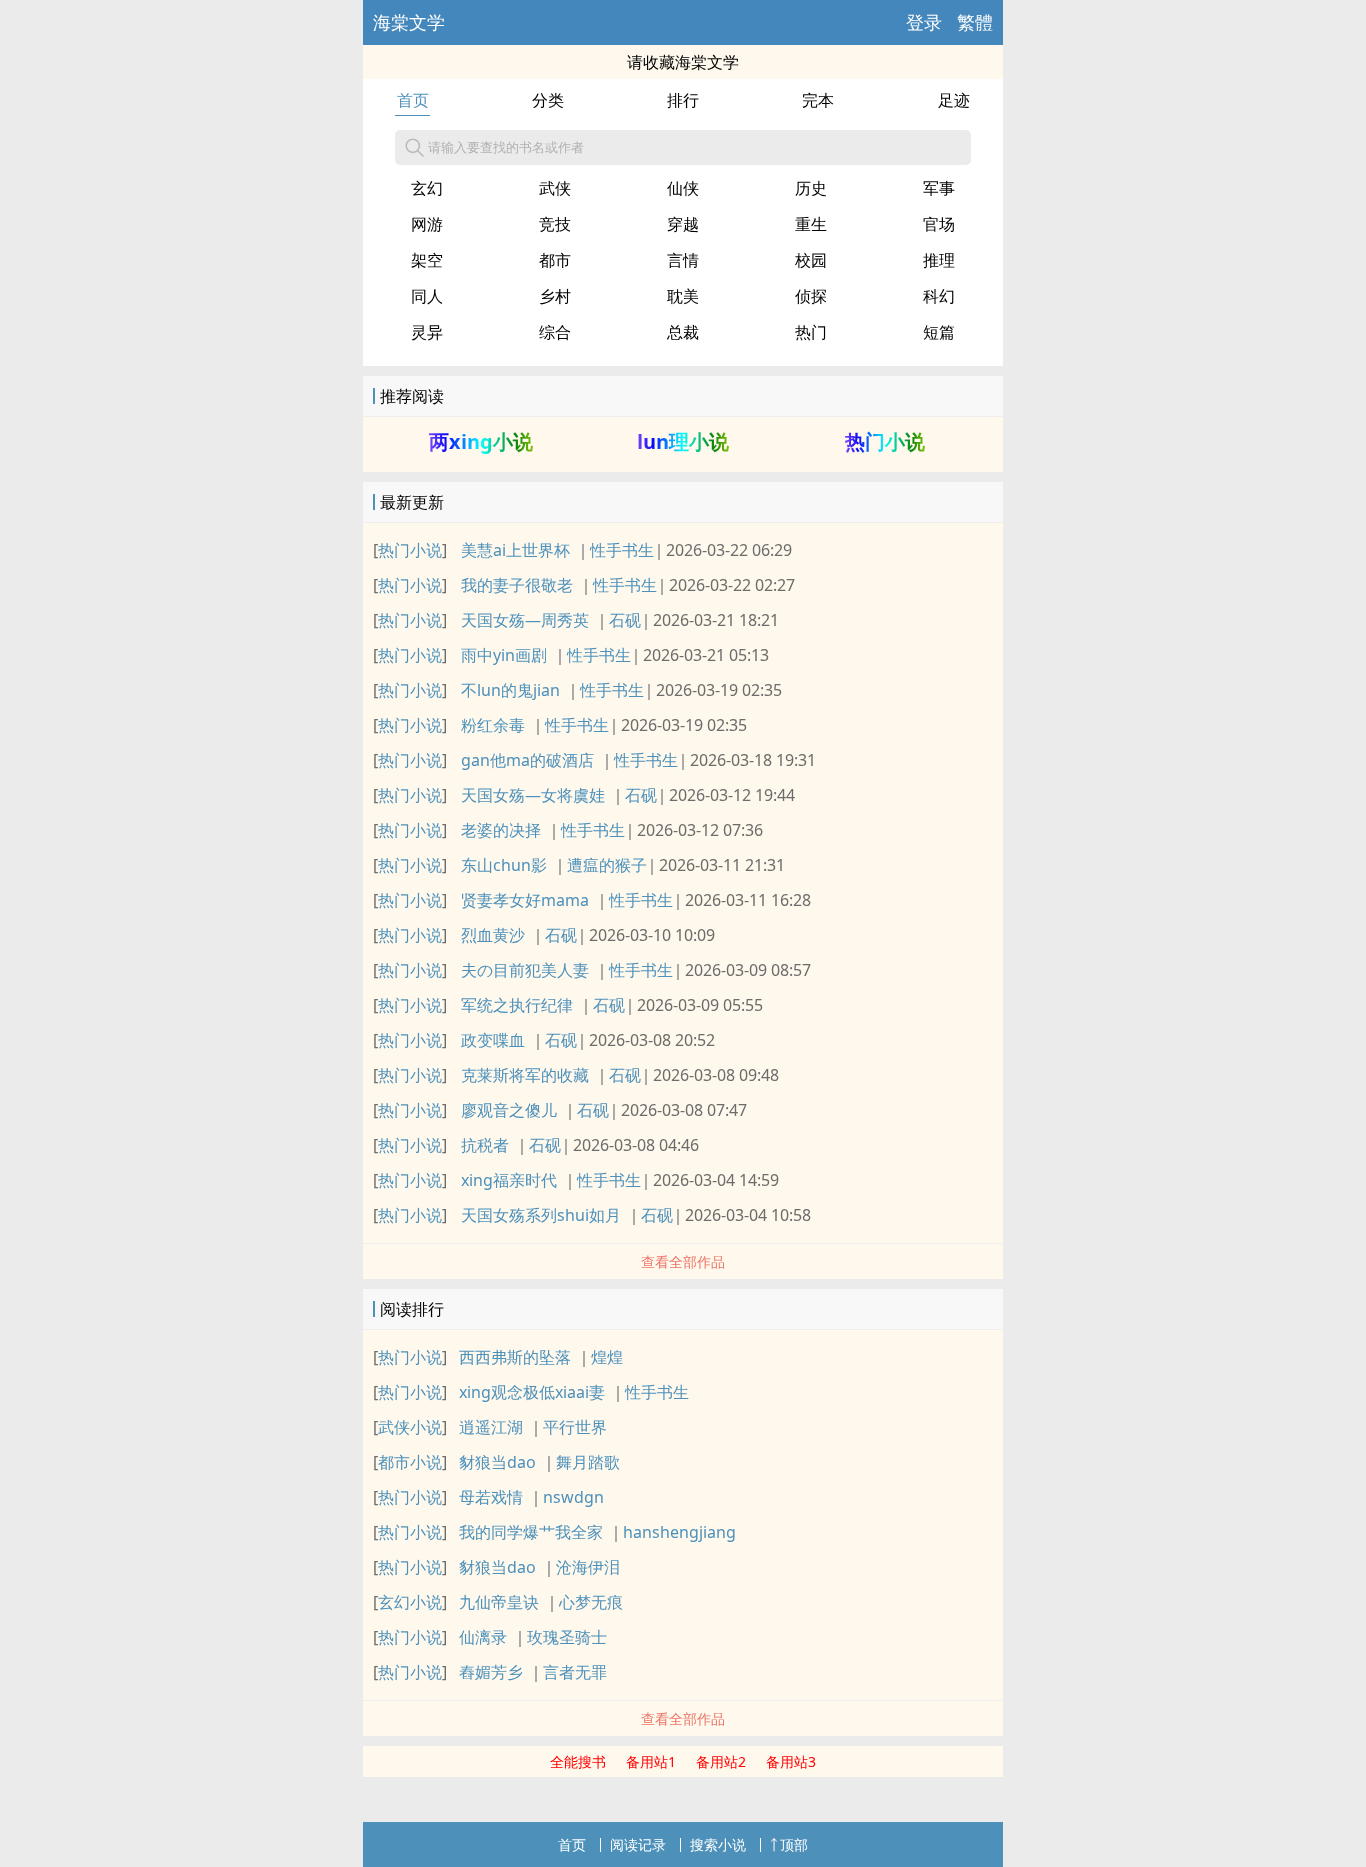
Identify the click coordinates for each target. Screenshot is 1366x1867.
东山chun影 (504, 865)
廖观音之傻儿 (509, 1110)
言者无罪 (575, 1672)
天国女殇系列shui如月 (541, 1215)
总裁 (683, 332)
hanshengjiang (679, 1532)
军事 (939, 188)
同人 (427, 296)
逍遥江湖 (491, 1427)
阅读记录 (638, 1844)
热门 (811, 332)
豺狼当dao (497, 1462)
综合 (555, 332)
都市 (555, 260)
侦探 (811, 296)
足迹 (954, 100)
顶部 (794, 1844)
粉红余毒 (493, 725)
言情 (683, 260)
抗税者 (485, 1145)
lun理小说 (683, 441)
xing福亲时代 (509, 1180)
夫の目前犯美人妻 (525, 970)
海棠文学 (409, 22)
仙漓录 (483, 1637)
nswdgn (573, 1497)
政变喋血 (493, 1040)
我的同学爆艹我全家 (531, 1532)
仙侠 (683, 188)
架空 (427, 260)
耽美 (683, 296)
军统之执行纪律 (517, 1005)
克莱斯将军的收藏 (525, 1075)
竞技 (555, 224)
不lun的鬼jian (510, 690)
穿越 (683, 224)
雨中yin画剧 (504, 655)
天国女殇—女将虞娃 (533, 795)
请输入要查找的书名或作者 (506, 147)
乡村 (555, 296)
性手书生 (622, 550)
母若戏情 (491, 1497)
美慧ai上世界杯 (515, 550)
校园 (811, 260)
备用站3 (791, 1761)
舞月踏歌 (588, 1462)
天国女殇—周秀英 (525, 620)
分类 (548, 100)
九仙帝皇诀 (499, 1602)
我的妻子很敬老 (517, 585)
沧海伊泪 (588, 1567)
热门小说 (885, 441)
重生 (811, 224)
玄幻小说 (410, 1602)
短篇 (939, 332)
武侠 (555, 188)
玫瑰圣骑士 (567, 1637)
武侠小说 (410, 1427)
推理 (939, 260)
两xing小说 (481, 441)
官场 (939, 224)
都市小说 (410, 1462)
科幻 (939, 296)
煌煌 (607, 1357)
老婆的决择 (501, 830)
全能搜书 (578, 1761)
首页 (413, 100)
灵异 (427, 332)
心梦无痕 (591, 1602)
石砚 (625, 620)
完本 (818, 100)
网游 (427, 224)
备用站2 (721, 1761)
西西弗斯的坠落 (515, 1357)
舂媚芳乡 (491, 1672)
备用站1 (651, 1761)
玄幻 (427, 188)
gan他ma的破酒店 (527, 760)
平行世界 (575, 1427)
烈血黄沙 (493, 935)
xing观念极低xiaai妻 (532, 1392)
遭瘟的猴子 (607, 865)
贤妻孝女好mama (525, 900)
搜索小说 (718, 1844)
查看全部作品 (683, 1261)
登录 (924, 22)
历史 (811, 188)
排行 (683, 100)
